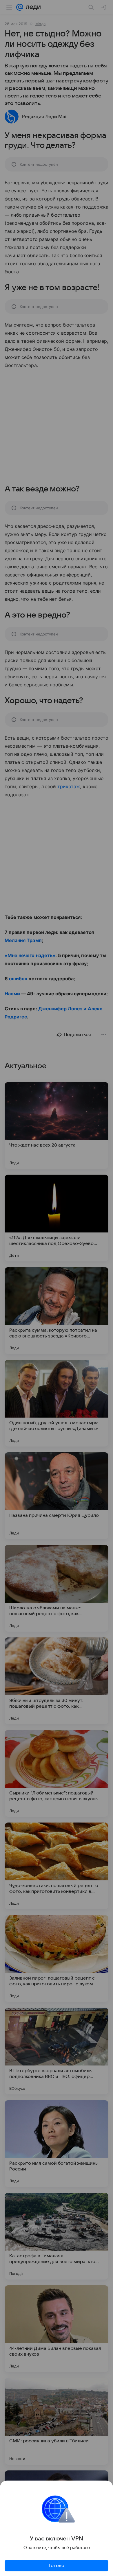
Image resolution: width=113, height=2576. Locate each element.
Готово (57, 2566)
